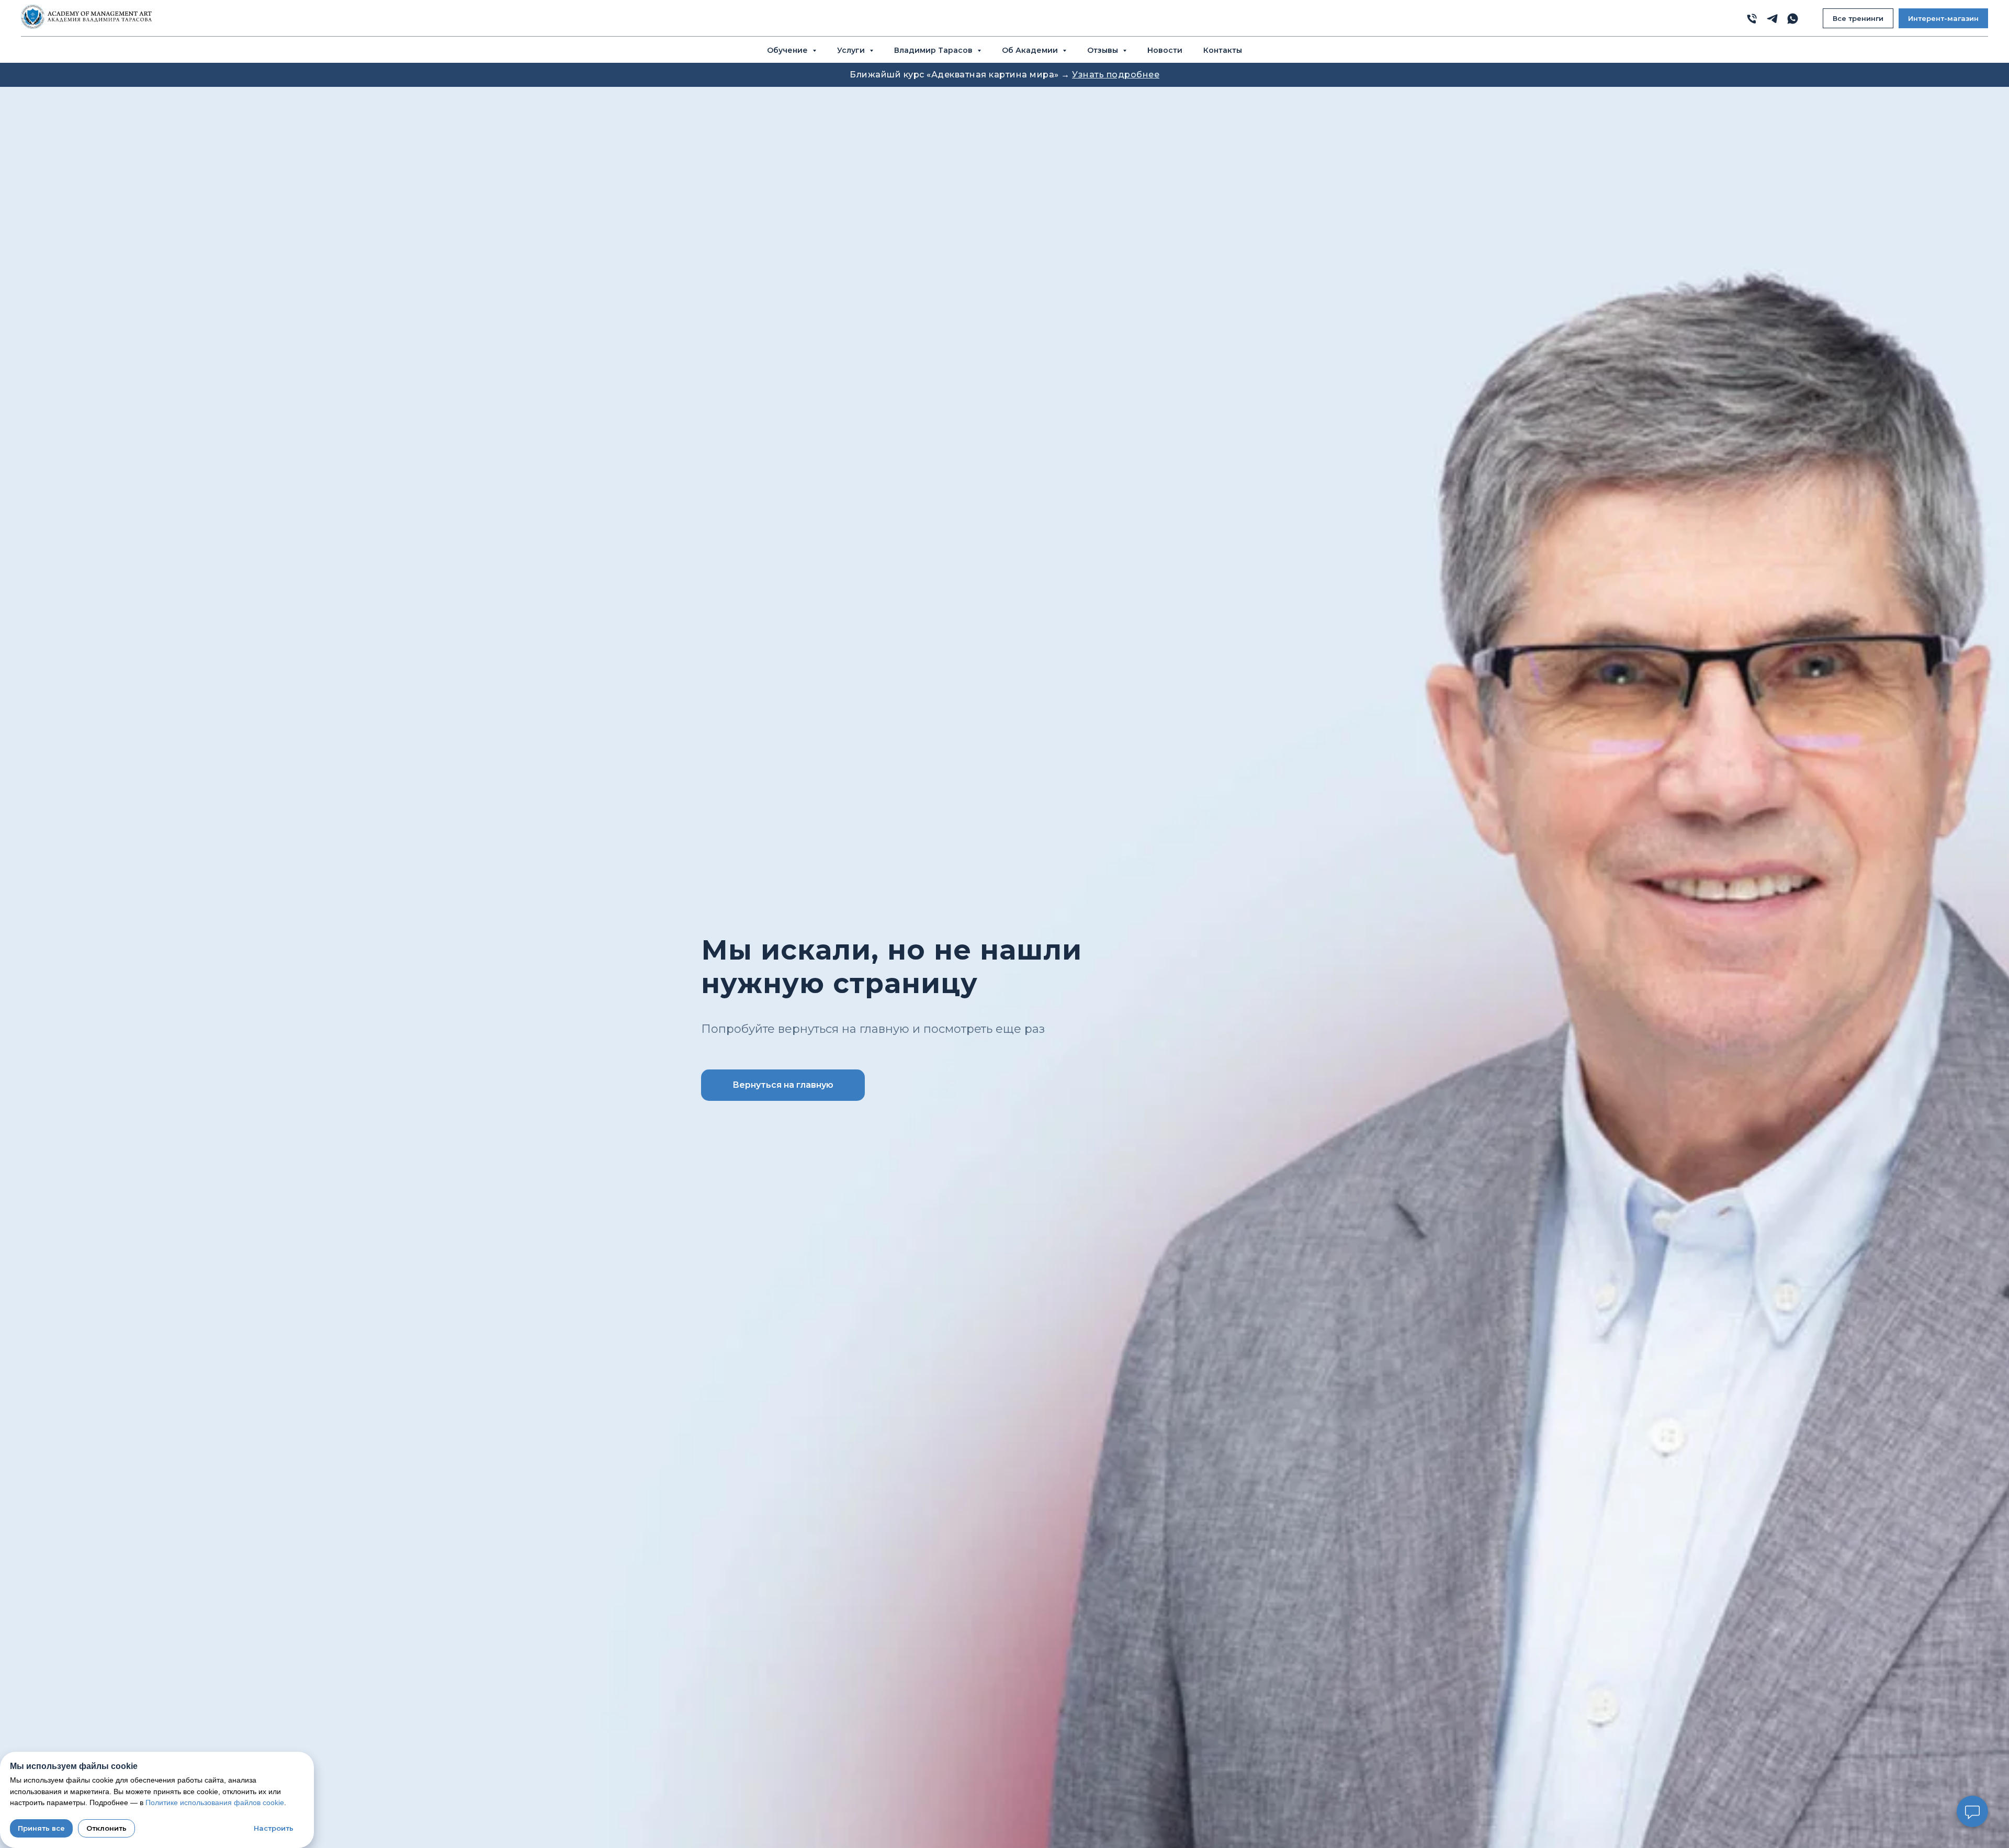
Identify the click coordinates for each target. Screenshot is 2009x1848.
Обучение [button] (788, 50)
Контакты (1223, 50)
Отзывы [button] (1104, 50)
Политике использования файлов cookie (215, 1802)
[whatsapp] (1793, 19)
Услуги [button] (852, 50)
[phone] (1752, 19)
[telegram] (1772, 19)
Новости (1165, 50)
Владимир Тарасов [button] (934, 50)
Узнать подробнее (1116, 75)
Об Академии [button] (1031, 50)
